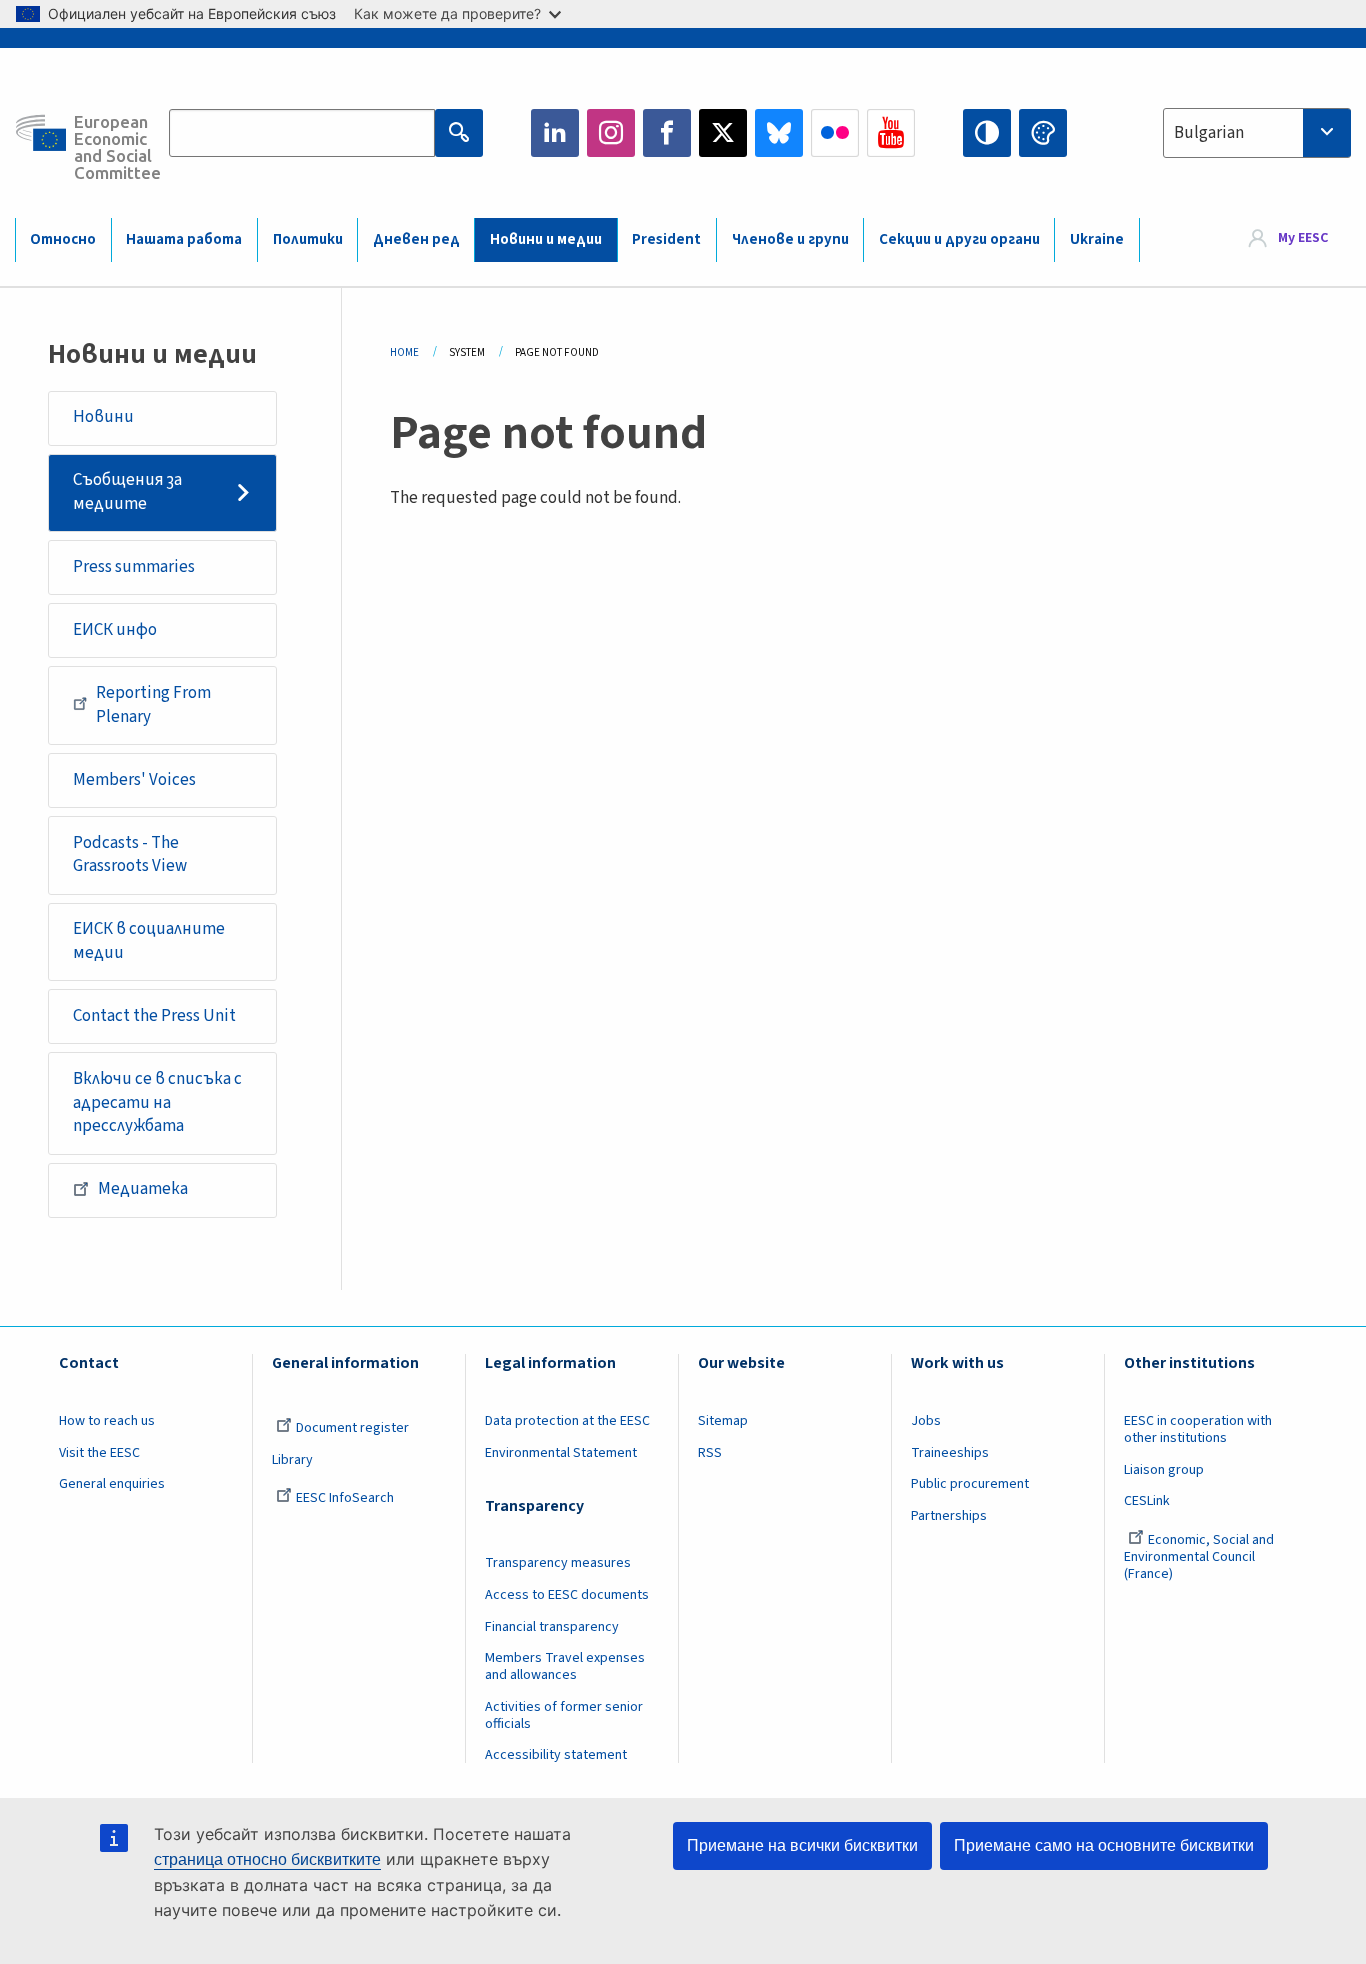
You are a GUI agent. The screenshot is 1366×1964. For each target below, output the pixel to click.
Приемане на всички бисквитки (802, 1845)
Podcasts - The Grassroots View (130, 855)
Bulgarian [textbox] (1209, 133)
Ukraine (1097, 239)
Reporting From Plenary (153, 705)
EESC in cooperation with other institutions (1198, 1429)
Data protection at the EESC (567, 1421)
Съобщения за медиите (127, 492)
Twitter (723, 133)
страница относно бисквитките (267, 1859)
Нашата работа (184, 239)
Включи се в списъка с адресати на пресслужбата (157, 1103)
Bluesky (779, 133)
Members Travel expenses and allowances (565, 1666)
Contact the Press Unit (154, 1016)
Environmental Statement (561, 1453)
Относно (63, 239)
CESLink (1147, 1501)
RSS (710, 1453)
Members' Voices (134, 780)
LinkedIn (555, 133)
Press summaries (134, 567)
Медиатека (143, 1189)
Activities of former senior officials (564, 1715)
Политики (308, 239)
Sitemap (723, 1421)
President (666, 239)
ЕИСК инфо (115, 630)
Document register (352, 1428)
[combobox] (1257, 133)
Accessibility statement (556, 1755)
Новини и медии (546, 239)
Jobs (926, 1421)
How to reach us (107, 1421)
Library (292, 1460)
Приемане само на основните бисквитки (1104, 1845)
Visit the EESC (99, 1453)
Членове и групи (790, 239)
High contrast (987, 133)
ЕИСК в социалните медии (149, 941)
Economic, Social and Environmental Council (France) (1199, 1557)
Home (404, 352)
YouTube (891, 133)
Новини (103, 417)
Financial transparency (552, 1627)
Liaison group (1164, 1470)
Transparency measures (558, 1563)
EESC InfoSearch (345, 1498)
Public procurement (970, 1484)
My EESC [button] (1303, 239)
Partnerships (949, 1516)
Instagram (611, 133)
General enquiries (112, 1484)
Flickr (835, 133)
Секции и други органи (959, 239)
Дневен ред (416, 239)
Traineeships (950, 1453)
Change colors (1043, 133)
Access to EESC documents (567, 1595)
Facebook (667, 133)
